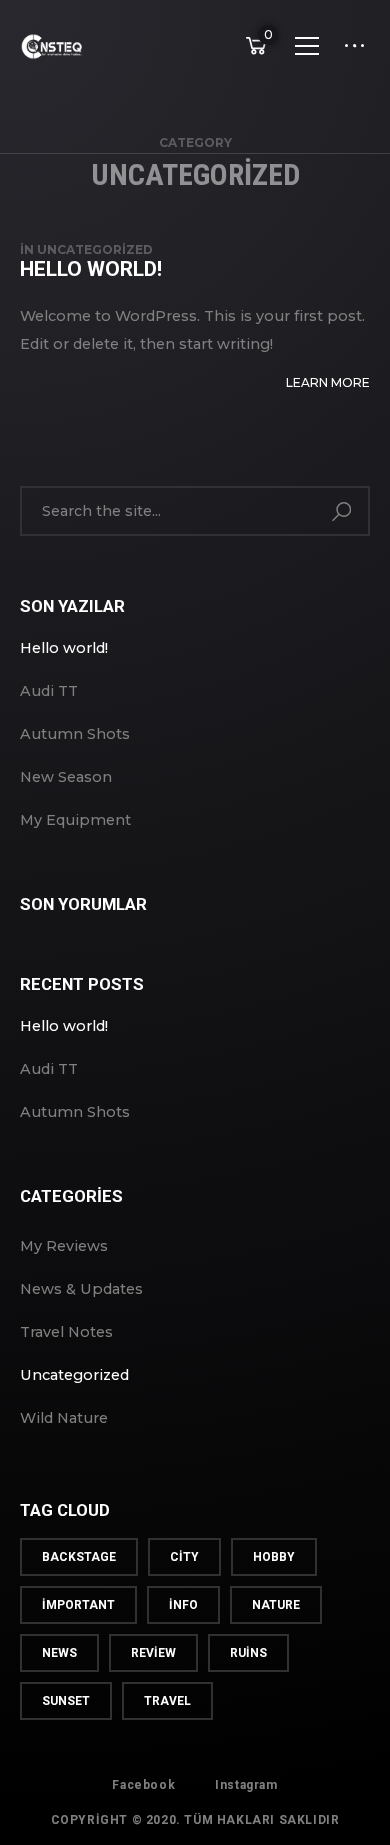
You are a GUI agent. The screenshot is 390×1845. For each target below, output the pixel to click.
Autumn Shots (75, 734)
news (59, 1653)
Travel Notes (66, 1332)
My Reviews (64, 1246)
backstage (79, 1557)
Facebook (143, 1785)
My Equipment (75, 820)
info (183, 1605)
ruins (248, 1653)
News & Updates (81, 1289)
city (184, 1557)
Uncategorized (95, 249)
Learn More (328, 382)
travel (167, 1701)
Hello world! (91, 269)
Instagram (246, 1785)
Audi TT (49, 691)
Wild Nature (64, 1418)
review (153, 1653)
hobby (274, 1557)
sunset (66, 1701)
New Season (66, 777)
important (78, 1605)
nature (276, 1605)
